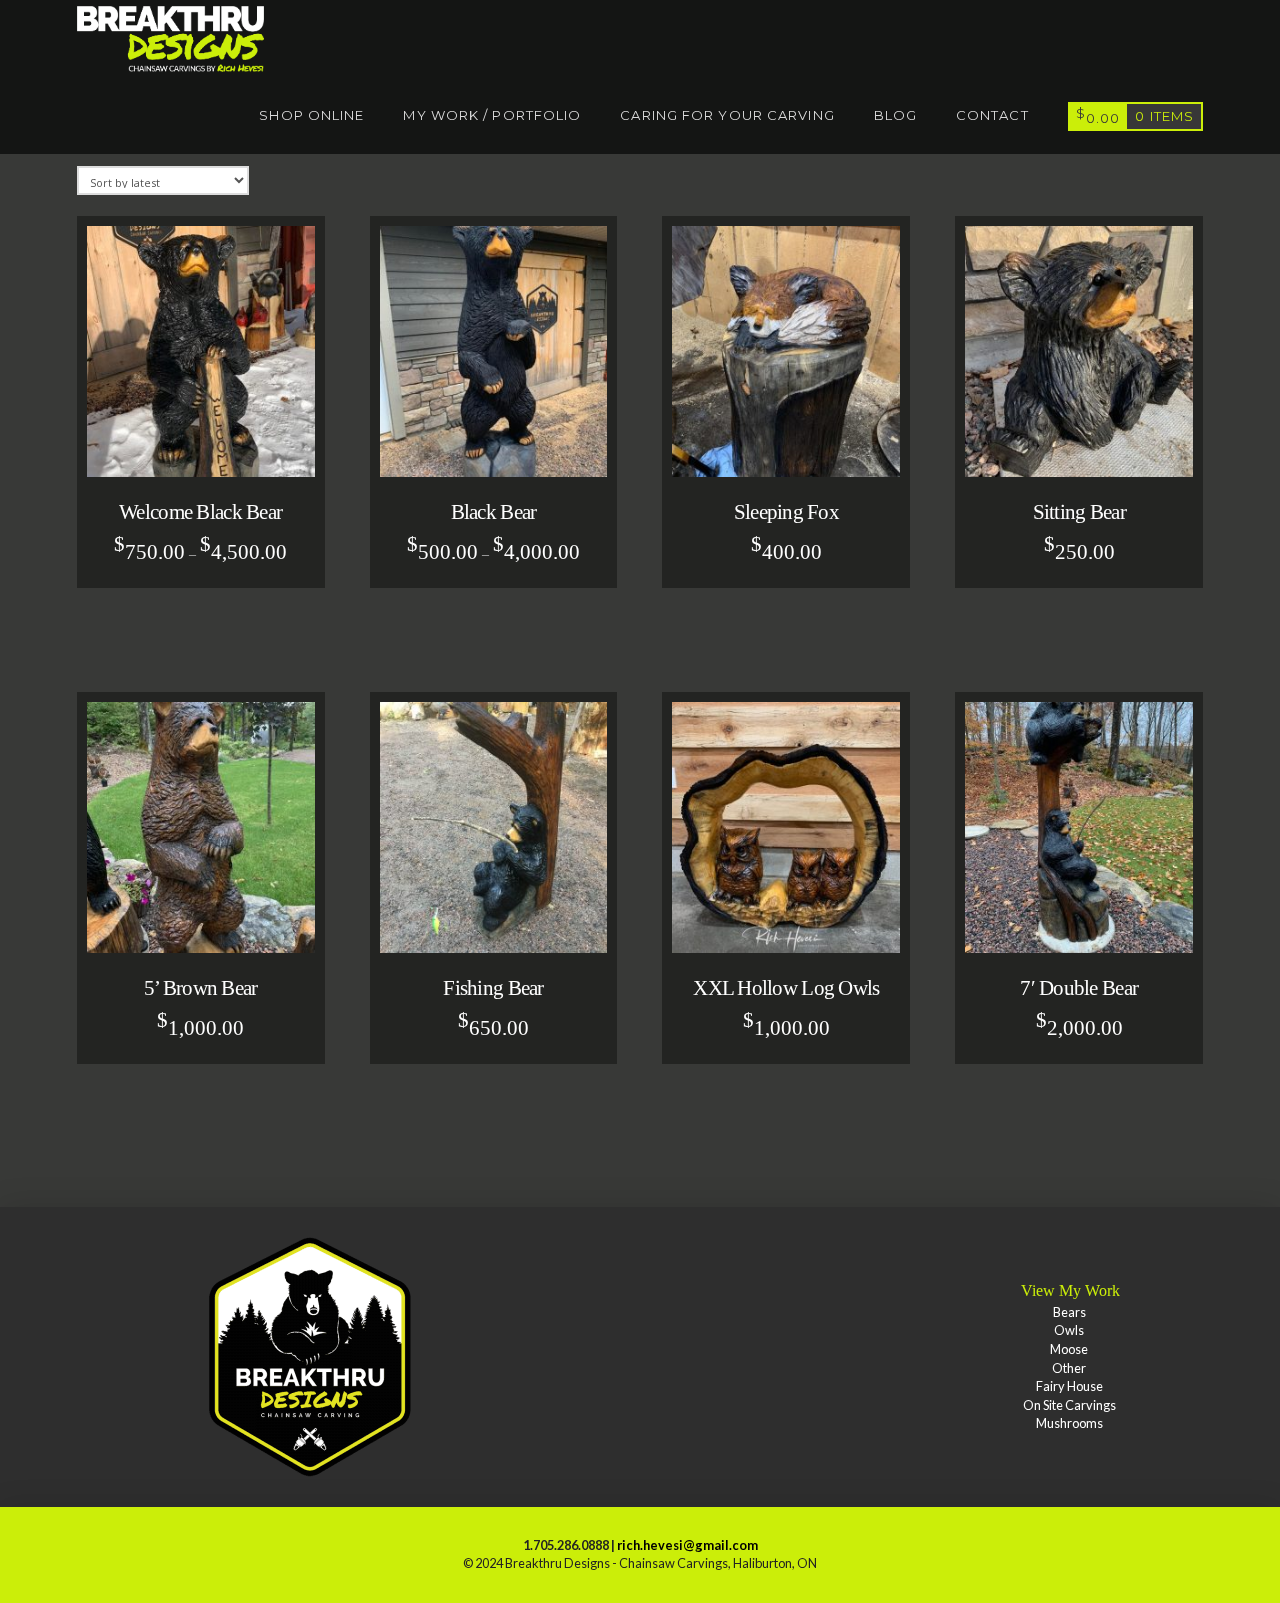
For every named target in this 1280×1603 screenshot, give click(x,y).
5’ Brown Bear (201, 988)
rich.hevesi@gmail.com (687, 1545)
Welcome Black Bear (200, 512)
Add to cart (796, 450)
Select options (208, 450)
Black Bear (494, 512)
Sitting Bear (1079, 512)
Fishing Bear (493, 988)
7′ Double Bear (1079, 988)
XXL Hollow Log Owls (786, 988)
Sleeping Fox (786, 512)
